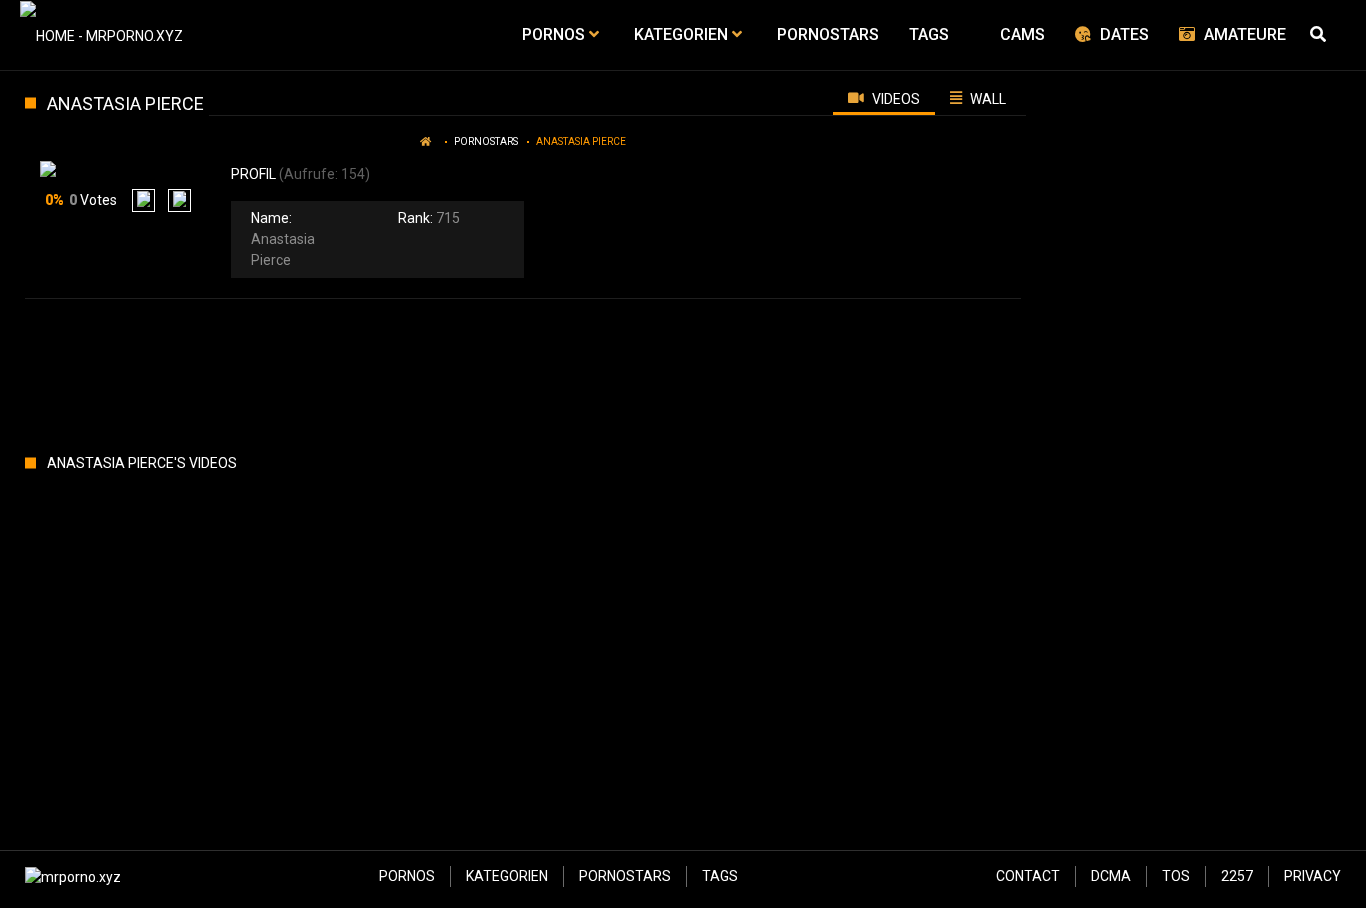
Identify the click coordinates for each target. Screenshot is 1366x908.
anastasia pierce (581, 141)
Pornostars (486, 141)
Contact (1028, 876)
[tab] (884, 98)
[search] (1321, 35)
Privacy (1312, 876)
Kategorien (507, 876)
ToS (1176, 876)
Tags (720, 876)
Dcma (1111, 876)
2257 (1237, 876)
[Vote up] (143, 200)
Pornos (407, 876)
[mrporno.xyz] (101, 35)
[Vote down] (179, 200)
